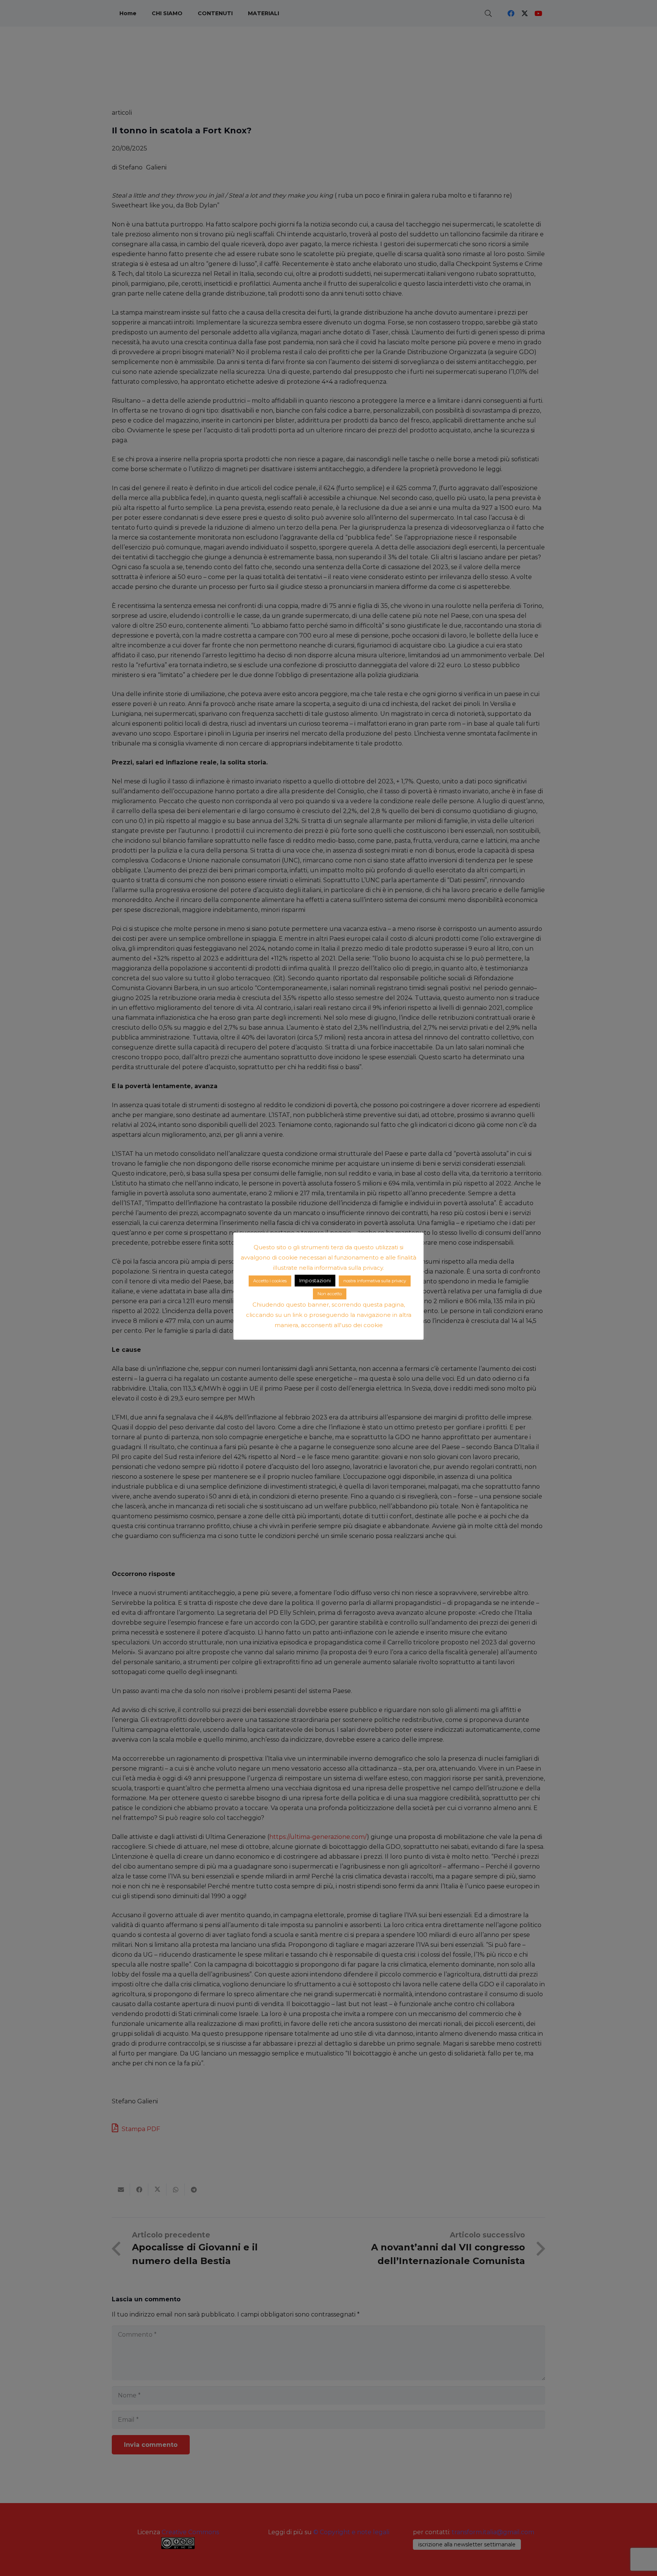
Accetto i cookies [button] (270, 1281)
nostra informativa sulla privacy (375, 1281)
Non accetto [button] (330, 1294)
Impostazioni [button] (315, 1280)
